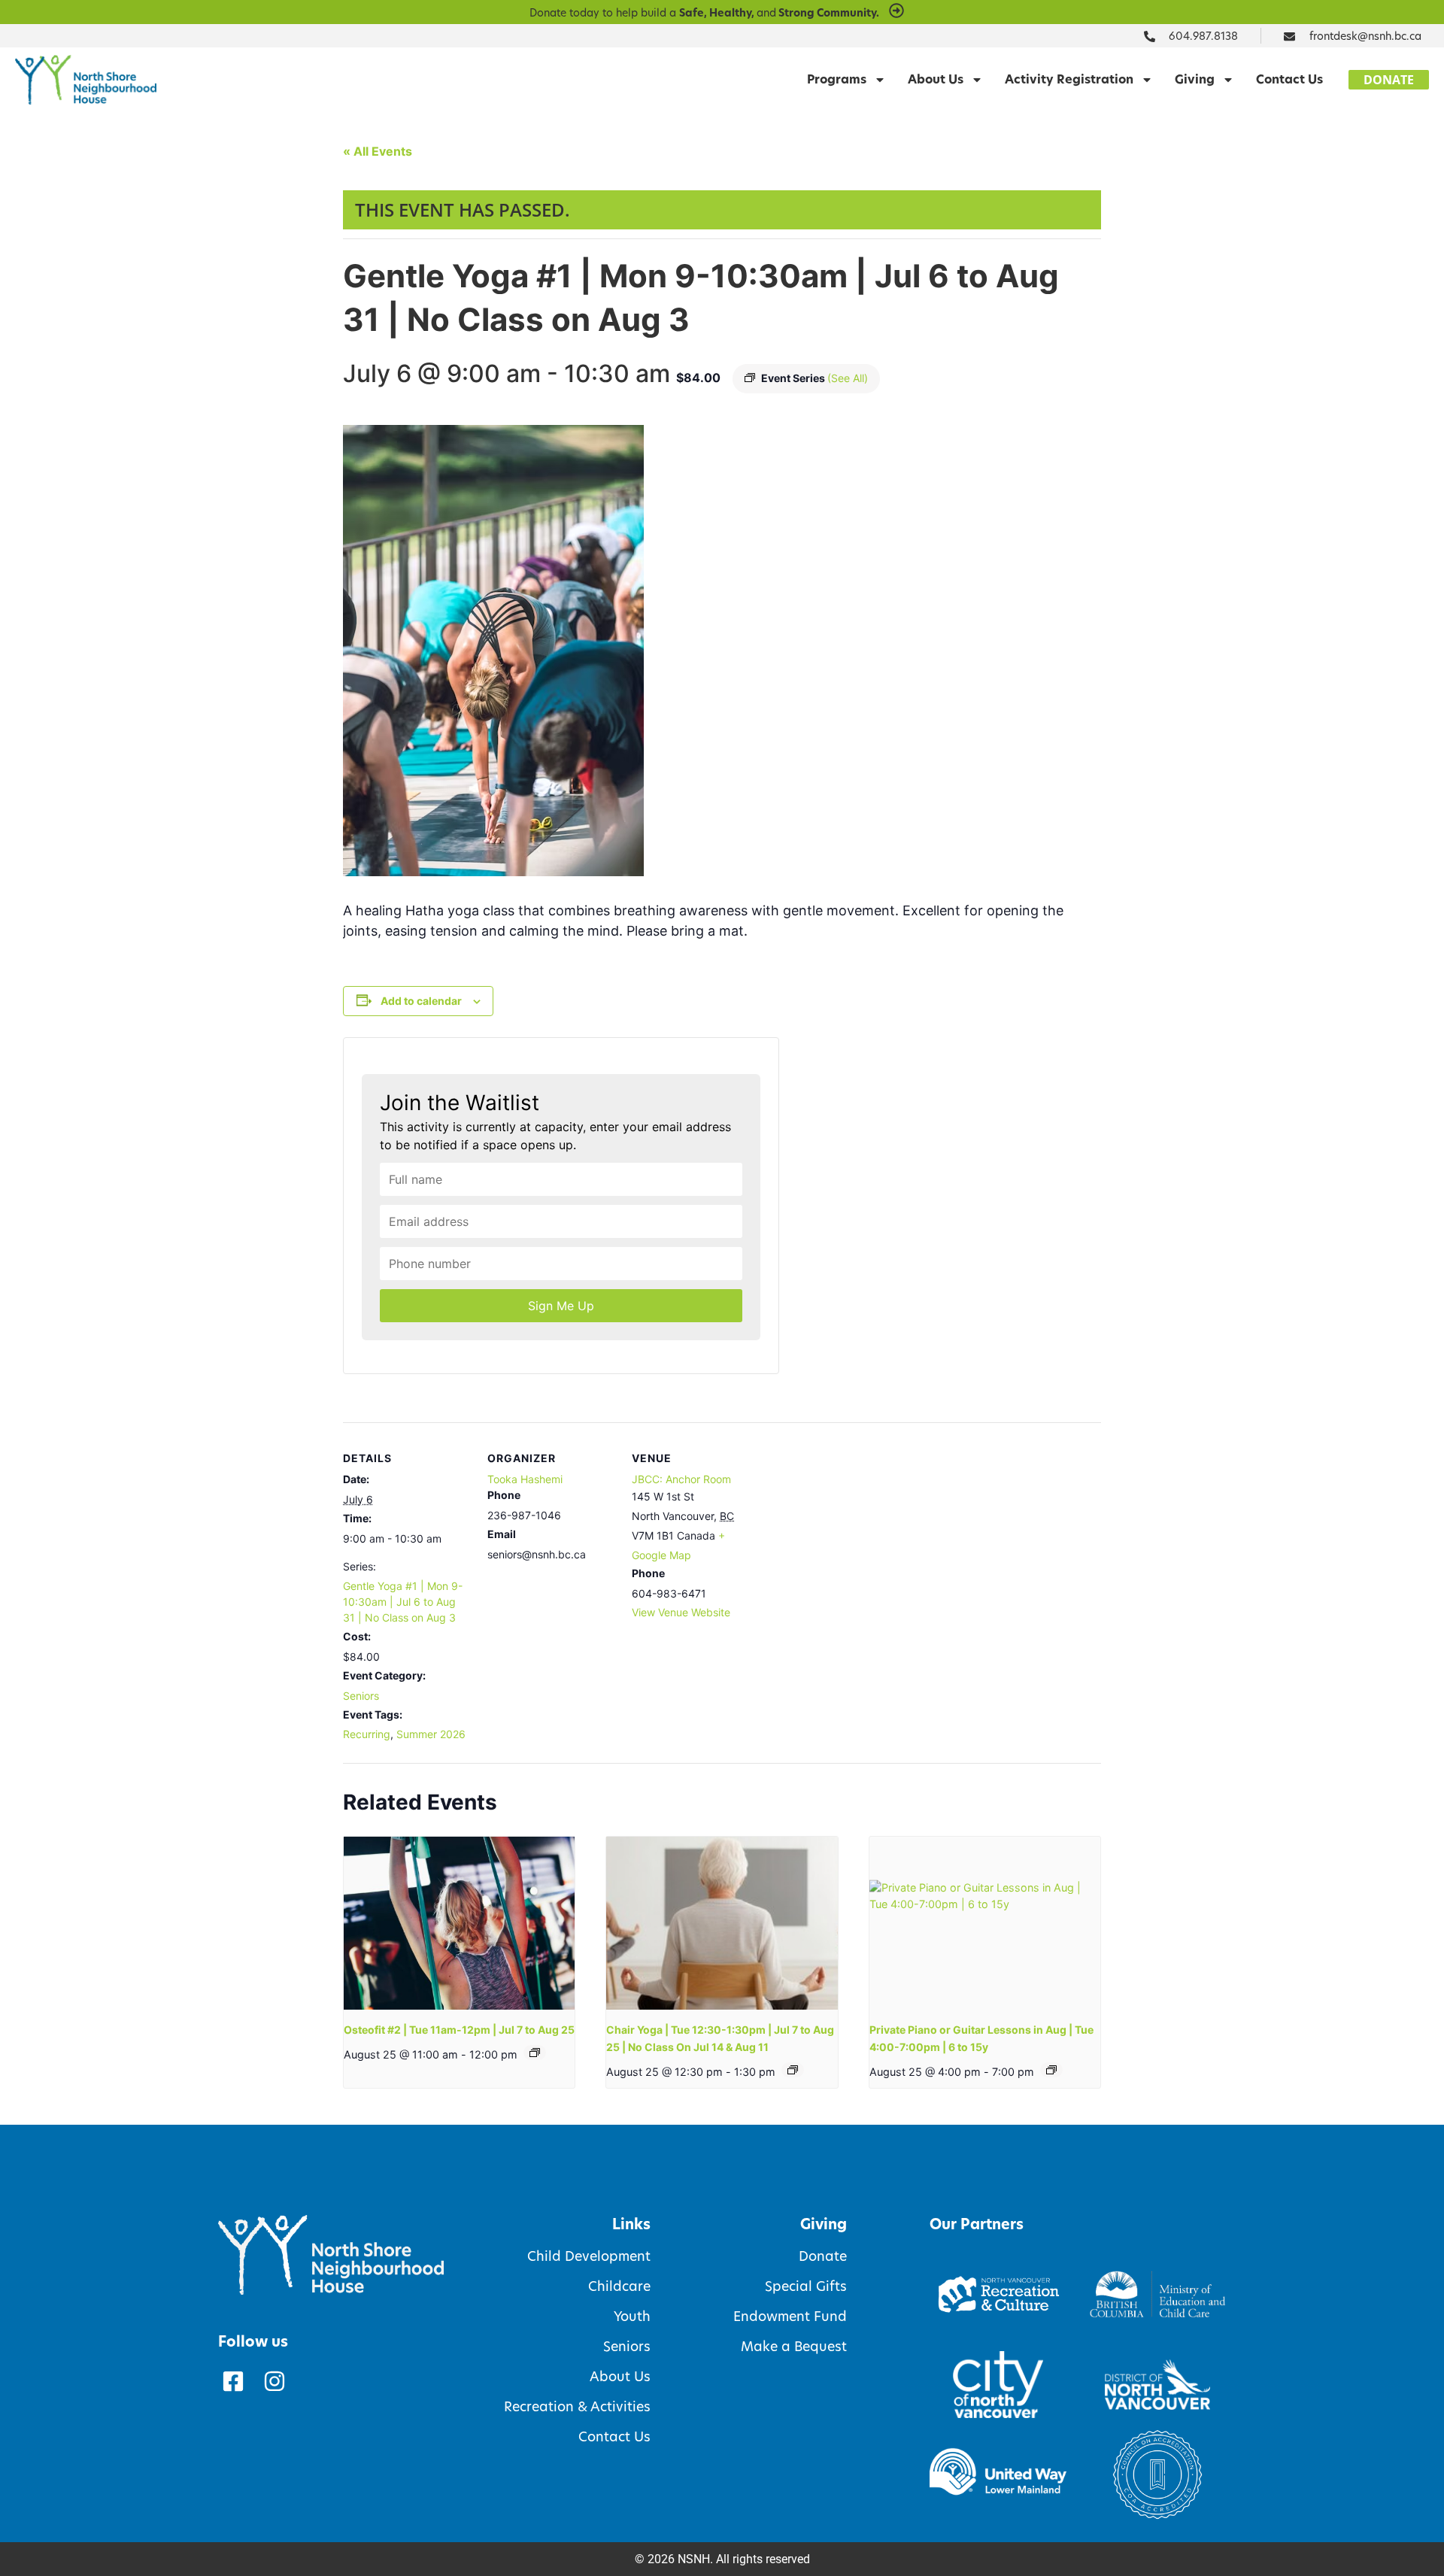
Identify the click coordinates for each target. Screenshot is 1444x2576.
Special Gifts (805, 2286)
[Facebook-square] (233, 2381)
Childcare (619, 2286)
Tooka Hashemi (525, 1479)
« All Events (378, 151)
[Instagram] (275, 2381)
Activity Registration (1069, 79)
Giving (1195, 79)
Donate (822, 2256)
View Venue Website (681, 1612)
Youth (632, 2317)
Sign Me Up (561, 1306)
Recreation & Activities (577, 2407)
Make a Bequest (793, 2347)
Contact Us (1289, 79)
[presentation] (459, 1923)
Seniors (361, 1696)
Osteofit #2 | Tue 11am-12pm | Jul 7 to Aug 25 (459, 2030)
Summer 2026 (431, 1734)
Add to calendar (421, 1001)
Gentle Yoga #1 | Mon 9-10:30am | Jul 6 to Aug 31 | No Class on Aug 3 (403, 1602)
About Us (936, 79)
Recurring (367, 1734)
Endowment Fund (790, 2317)
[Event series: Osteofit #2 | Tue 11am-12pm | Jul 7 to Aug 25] (535, 2053)
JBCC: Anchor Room (681, 1479)
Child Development (589, 2256)
